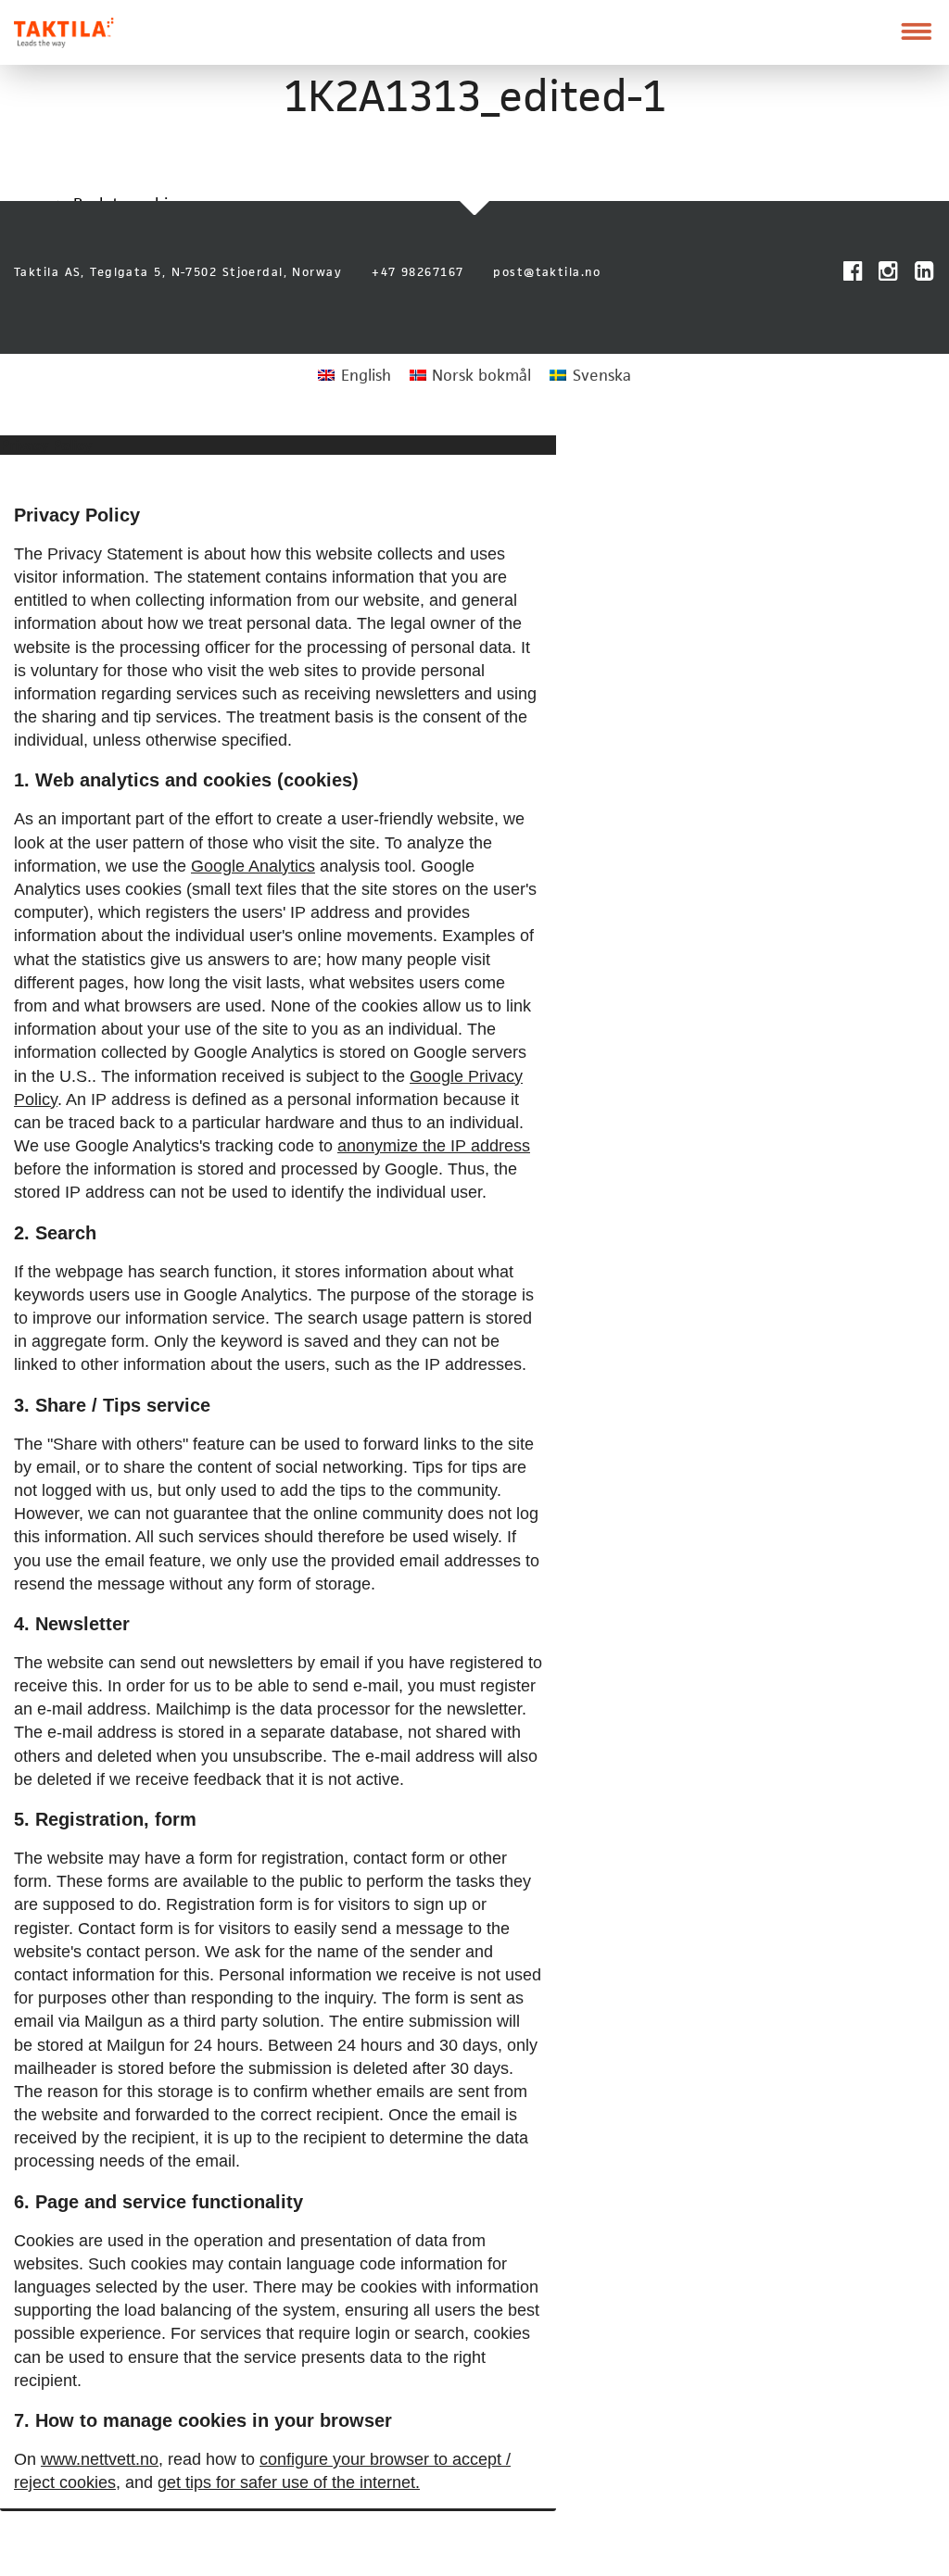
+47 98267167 (418, 272)
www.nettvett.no (100, 2459)
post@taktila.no (547, 272)
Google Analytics (253, 866)
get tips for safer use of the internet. (289, 2482)
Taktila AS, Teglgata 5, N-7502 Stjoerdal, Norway (178, 272)
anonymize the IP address (434, 1146)
